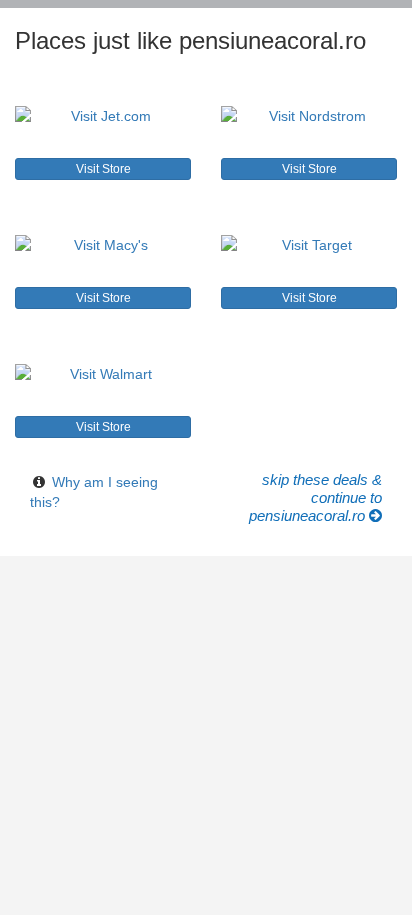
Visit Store (103, 169)
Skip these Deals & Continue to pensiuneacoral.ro (315, 497)
